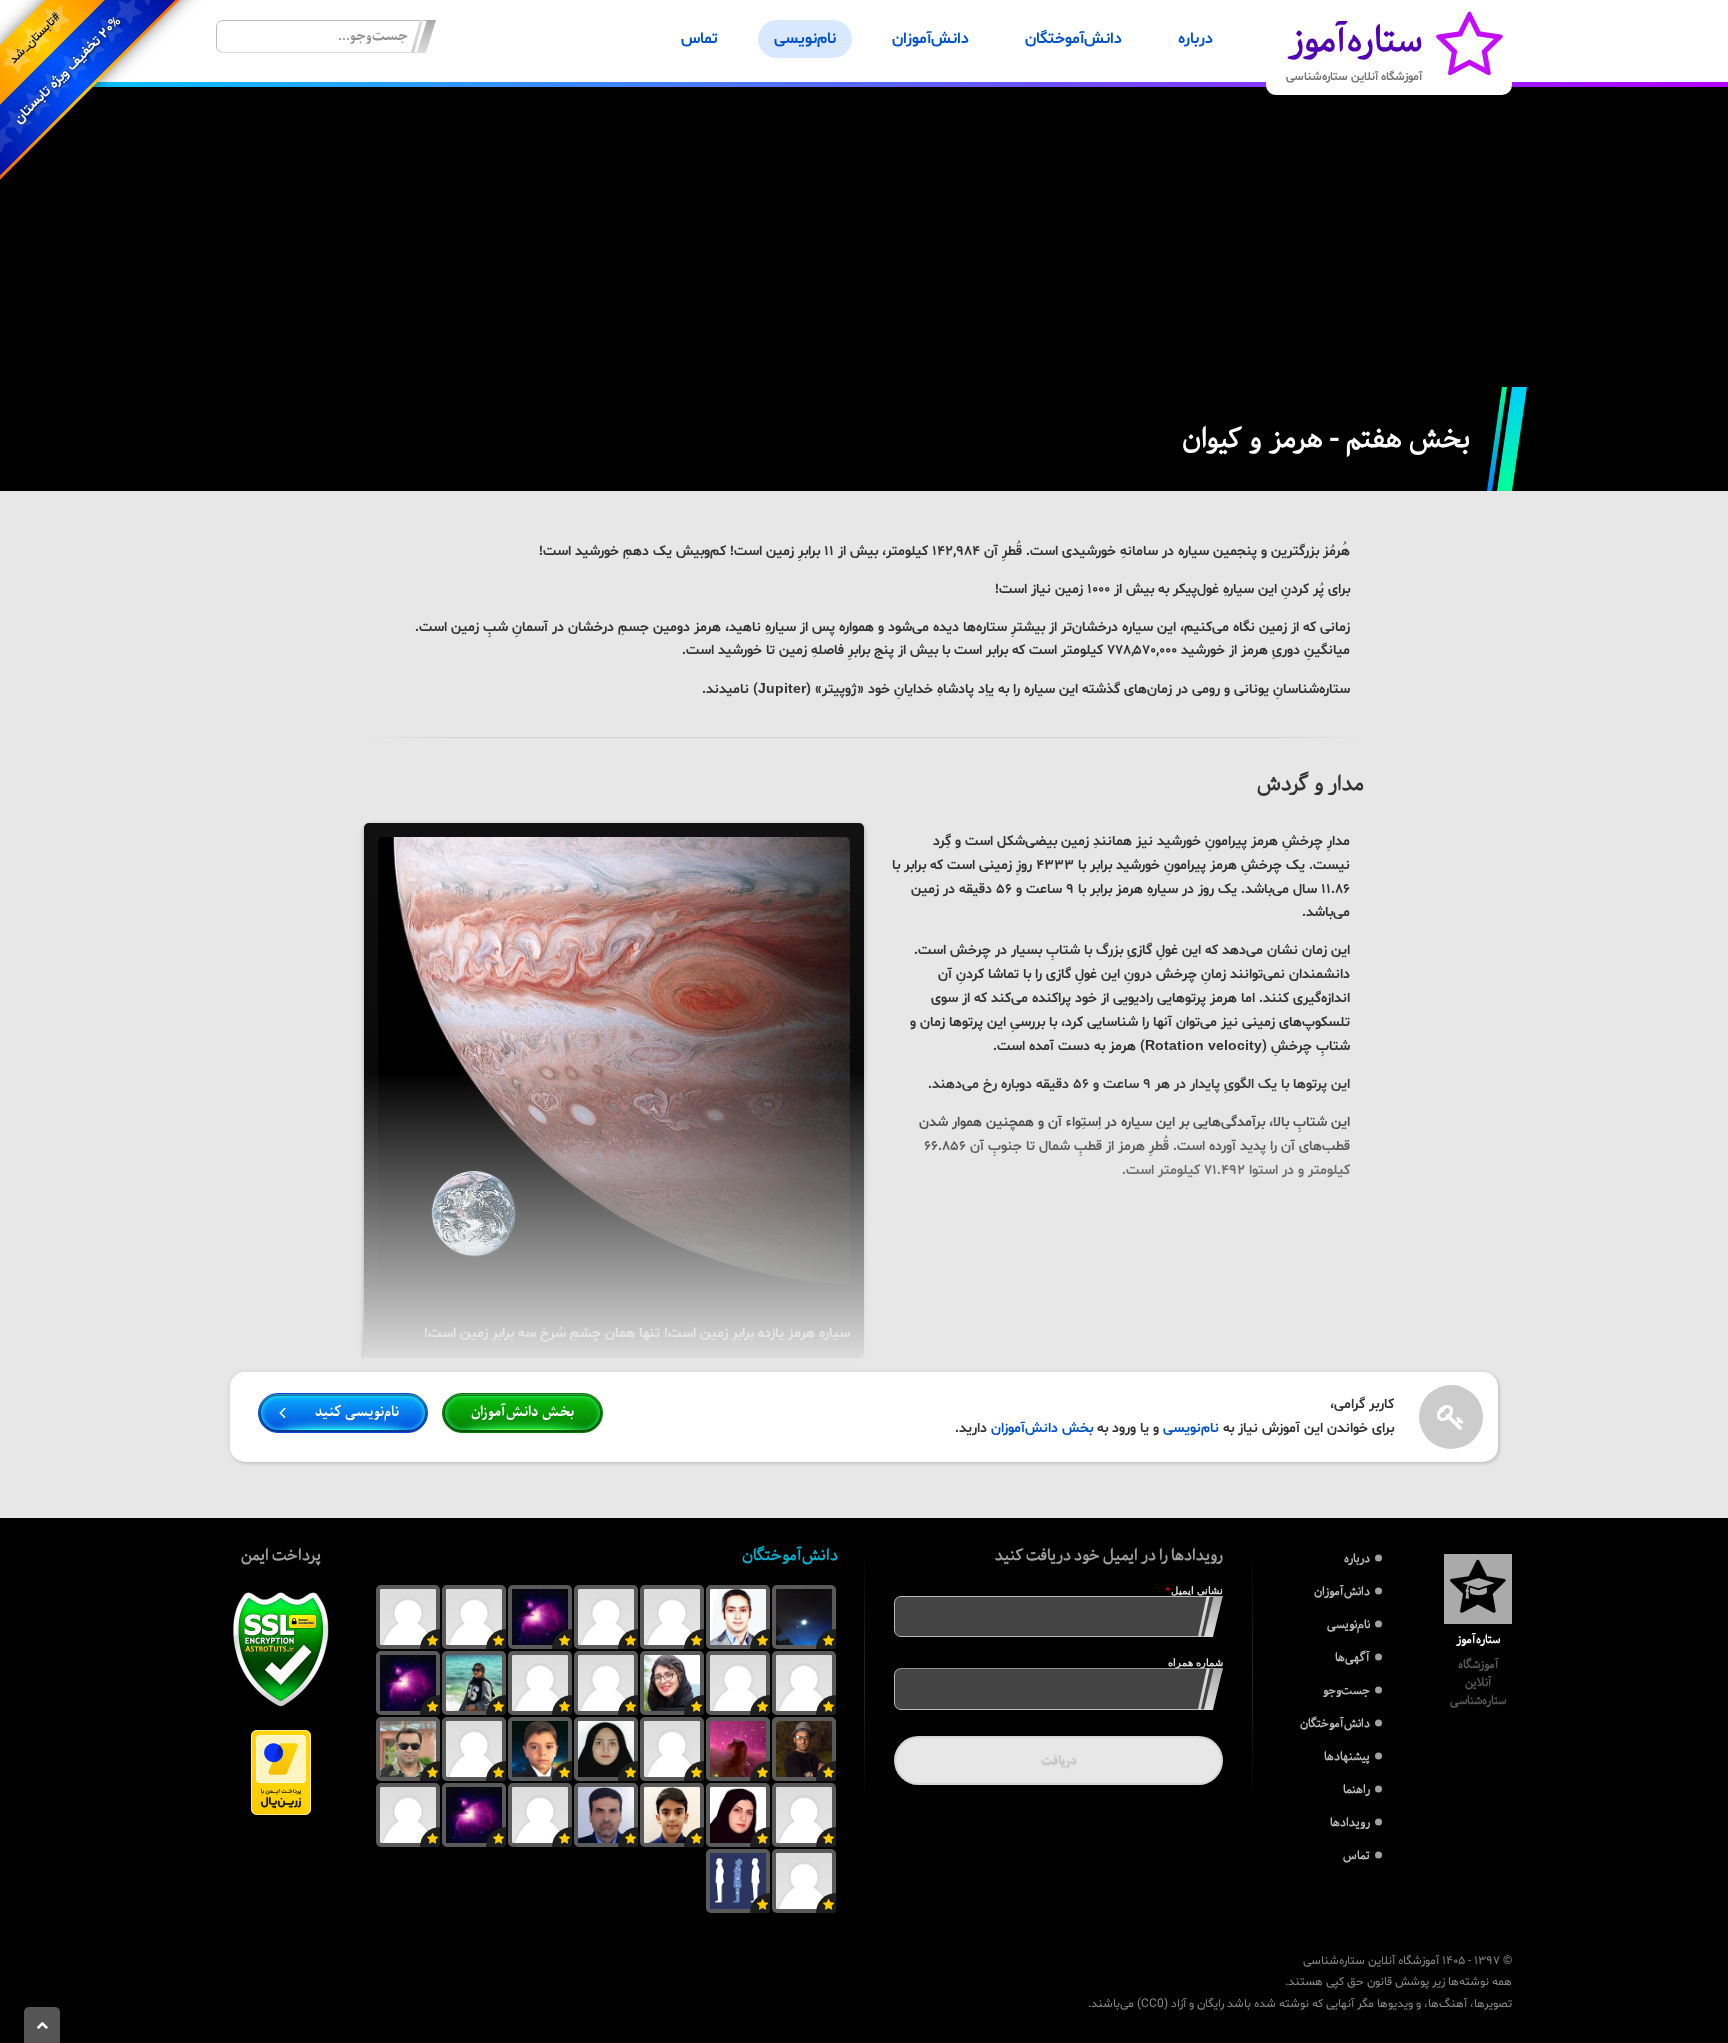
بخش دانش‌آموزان (1042, 1428)
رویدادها (1350, 1822)
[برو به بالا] (42, 2025)
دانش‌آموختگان (1073, 39)
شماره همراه (1195, 1662)
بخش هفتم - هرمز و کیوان (1326, 439)
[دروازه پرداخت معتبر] (281, 1812)
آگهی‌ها (1352, 1657)
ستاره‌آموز (1354, 47)
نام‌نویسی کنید (357, 1412)
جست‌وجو (1346, 1690)
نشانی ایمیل (1186, 1590)
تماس (699, 39)
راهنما (1356, 1789)
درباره (1195, 39)
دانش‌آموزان (930, 39)
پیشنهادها (1347, 1756)
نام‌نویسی (805, 39)
